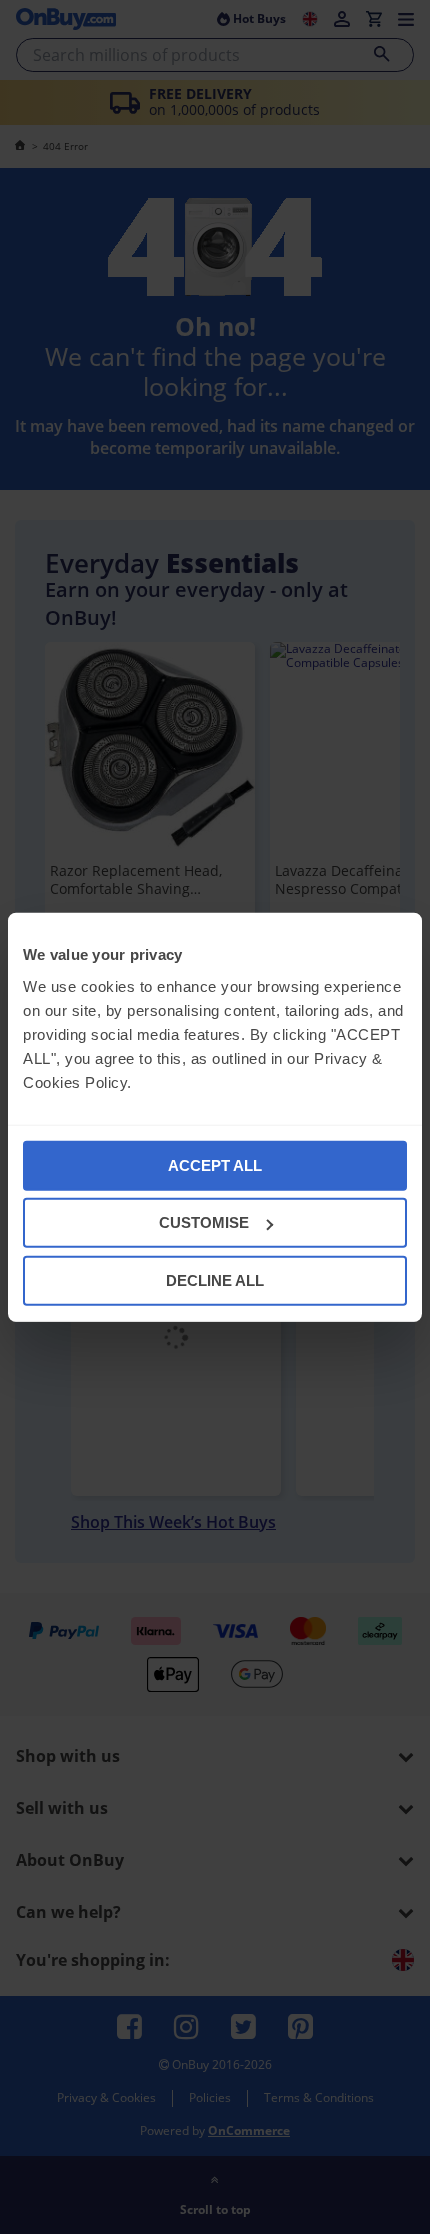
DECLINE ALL (215, 1279)
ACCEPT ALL (215, 1164)
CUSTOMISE (204, 1222)
